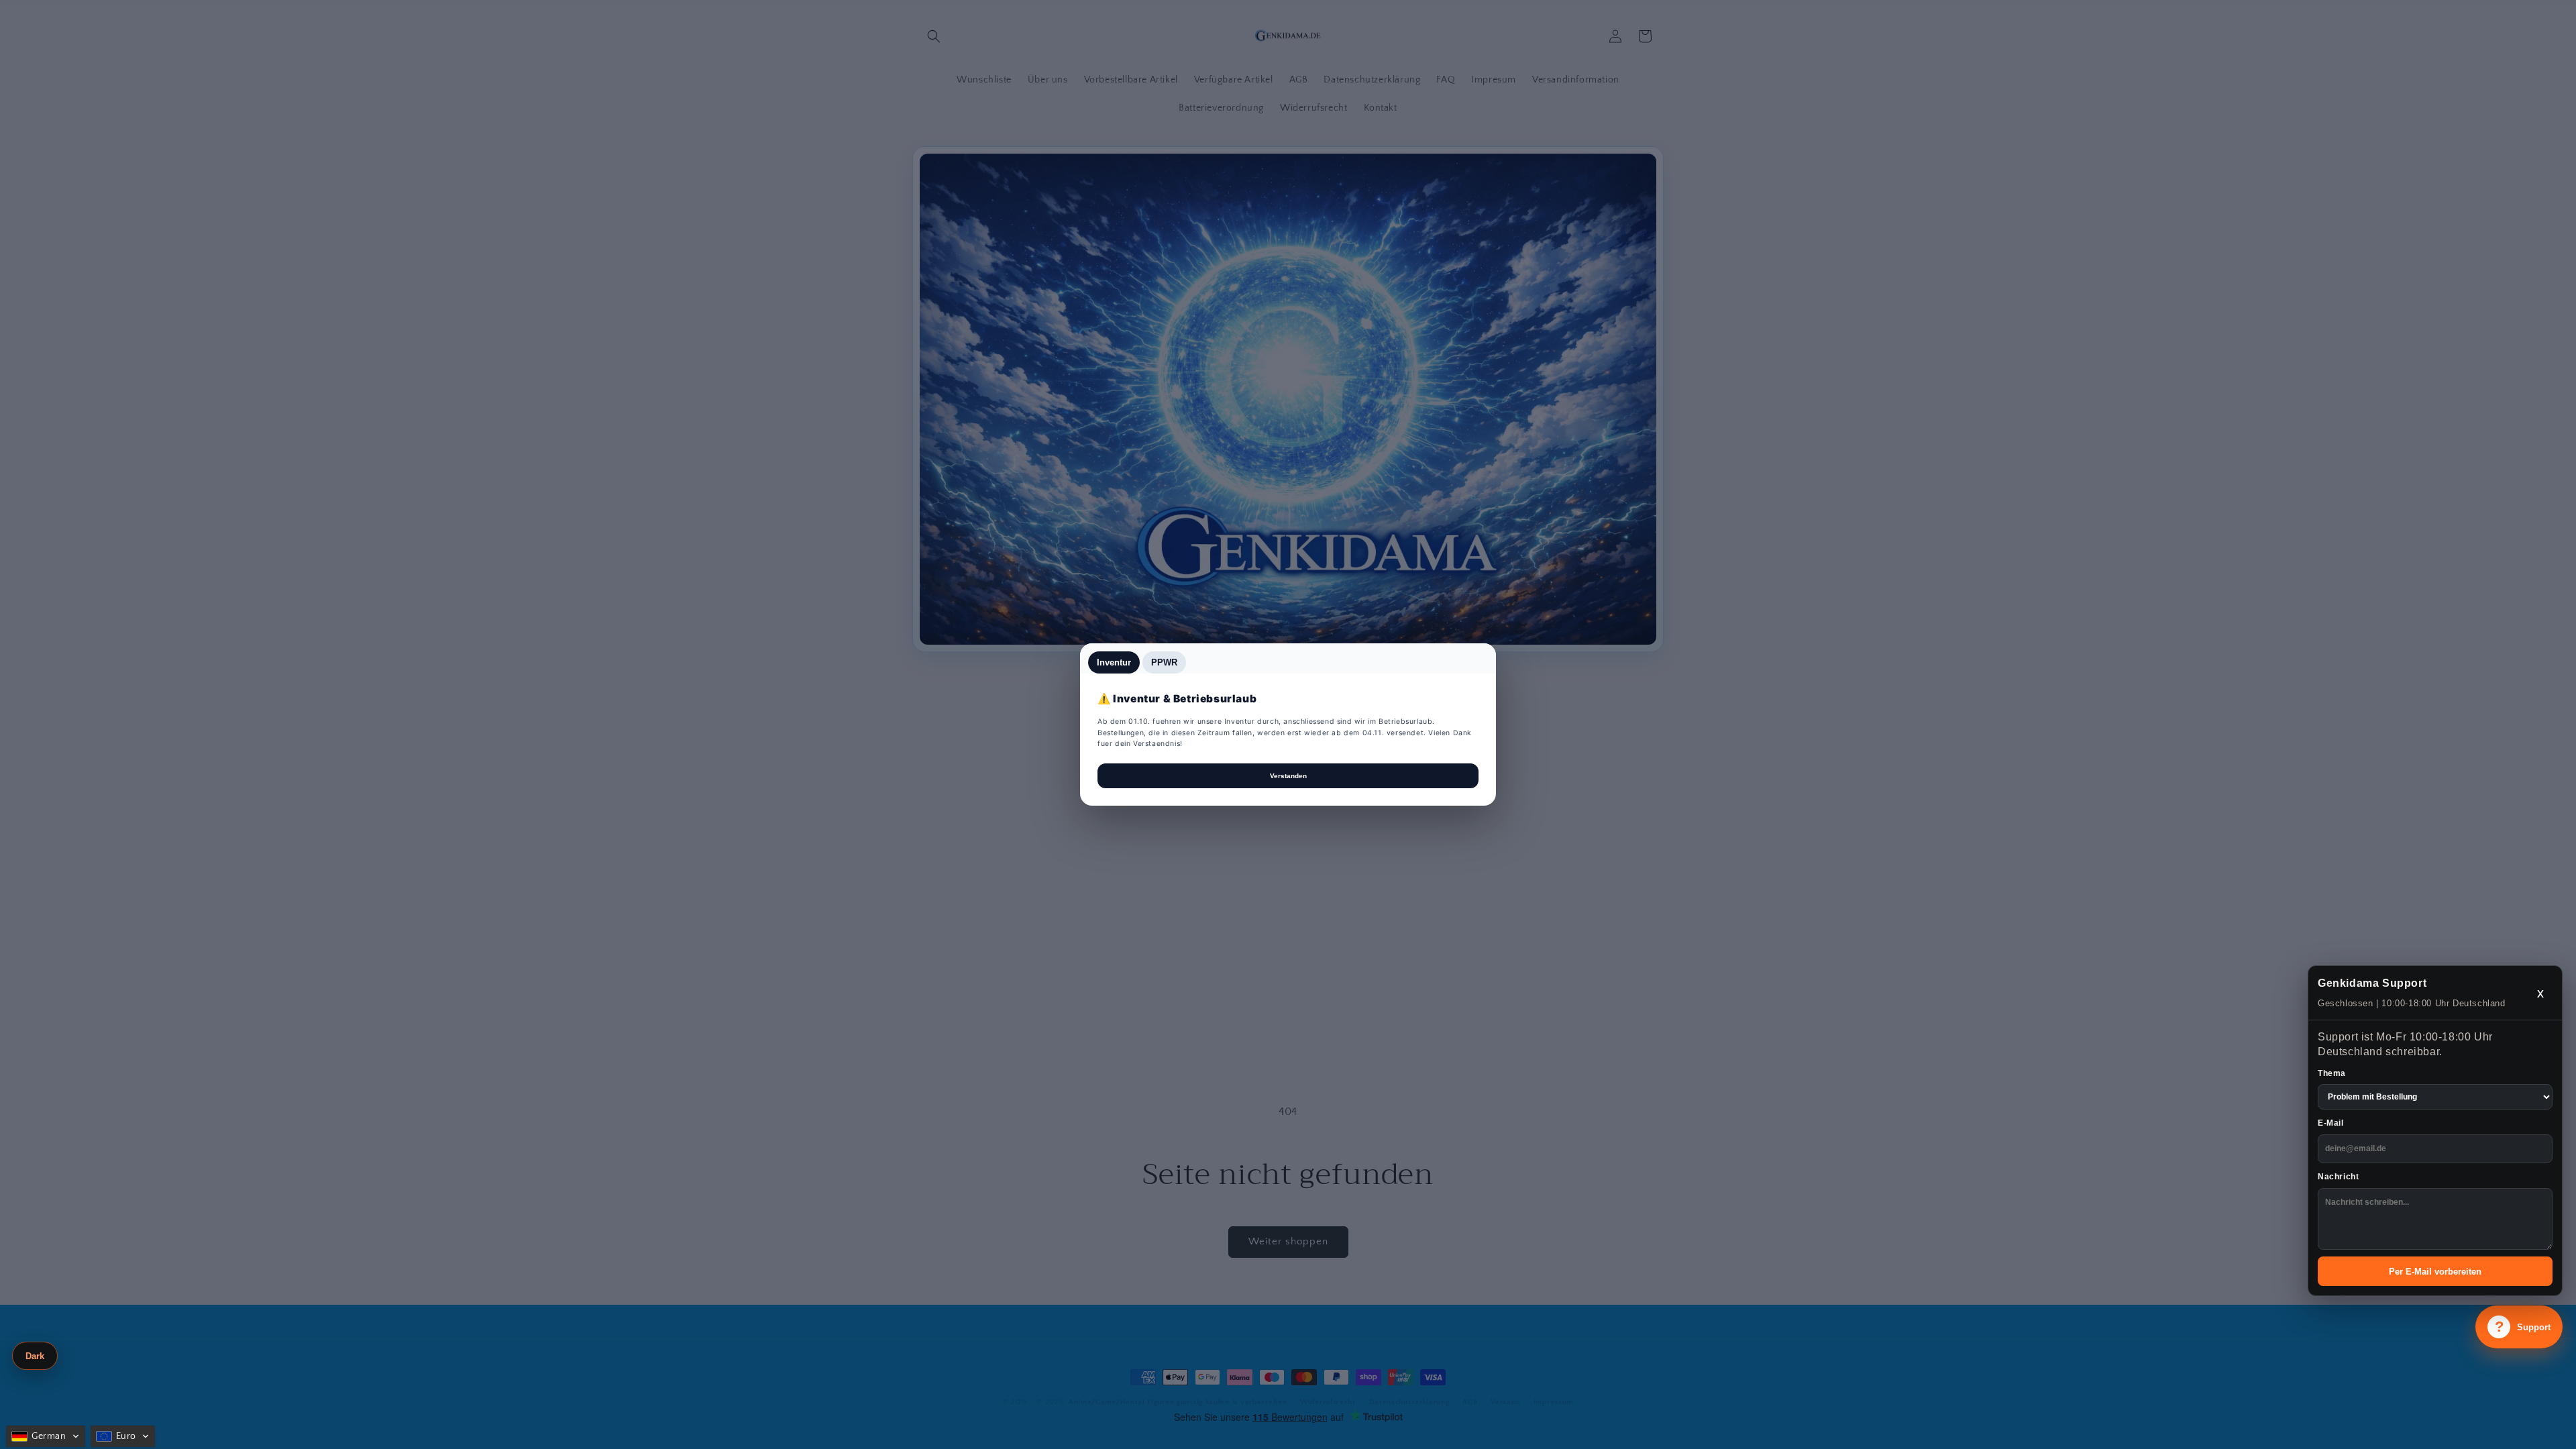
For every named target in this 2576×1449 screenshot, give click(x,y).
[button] (46, 1436)
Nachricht (2338, 1177)
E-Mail (2331, 1123)
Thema (2332, 1073)
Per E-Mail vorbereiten (2435, 1272)
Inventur (1114, 662)
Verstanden (1288, 776)
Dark (35, 1356)
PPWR (1164, 662)
